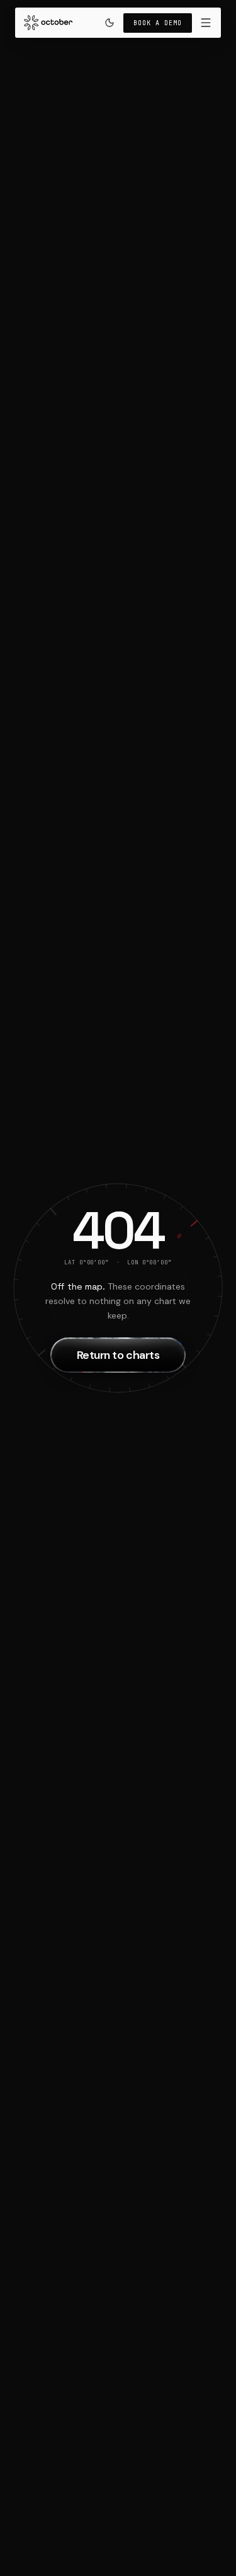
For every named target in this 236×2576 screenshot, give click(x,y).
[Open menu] (206, 23)
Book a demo (158, 23)
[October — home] (118, 1288)
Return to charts (118, 1355)
